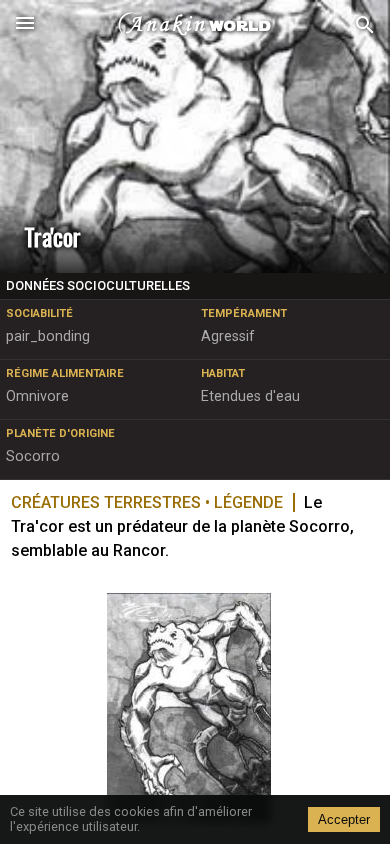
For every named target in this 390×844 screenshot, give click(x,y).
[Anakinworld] (195, 25)
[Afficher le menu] (25, 25)
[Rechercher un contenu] (365, 25)
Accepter (344, 819)
